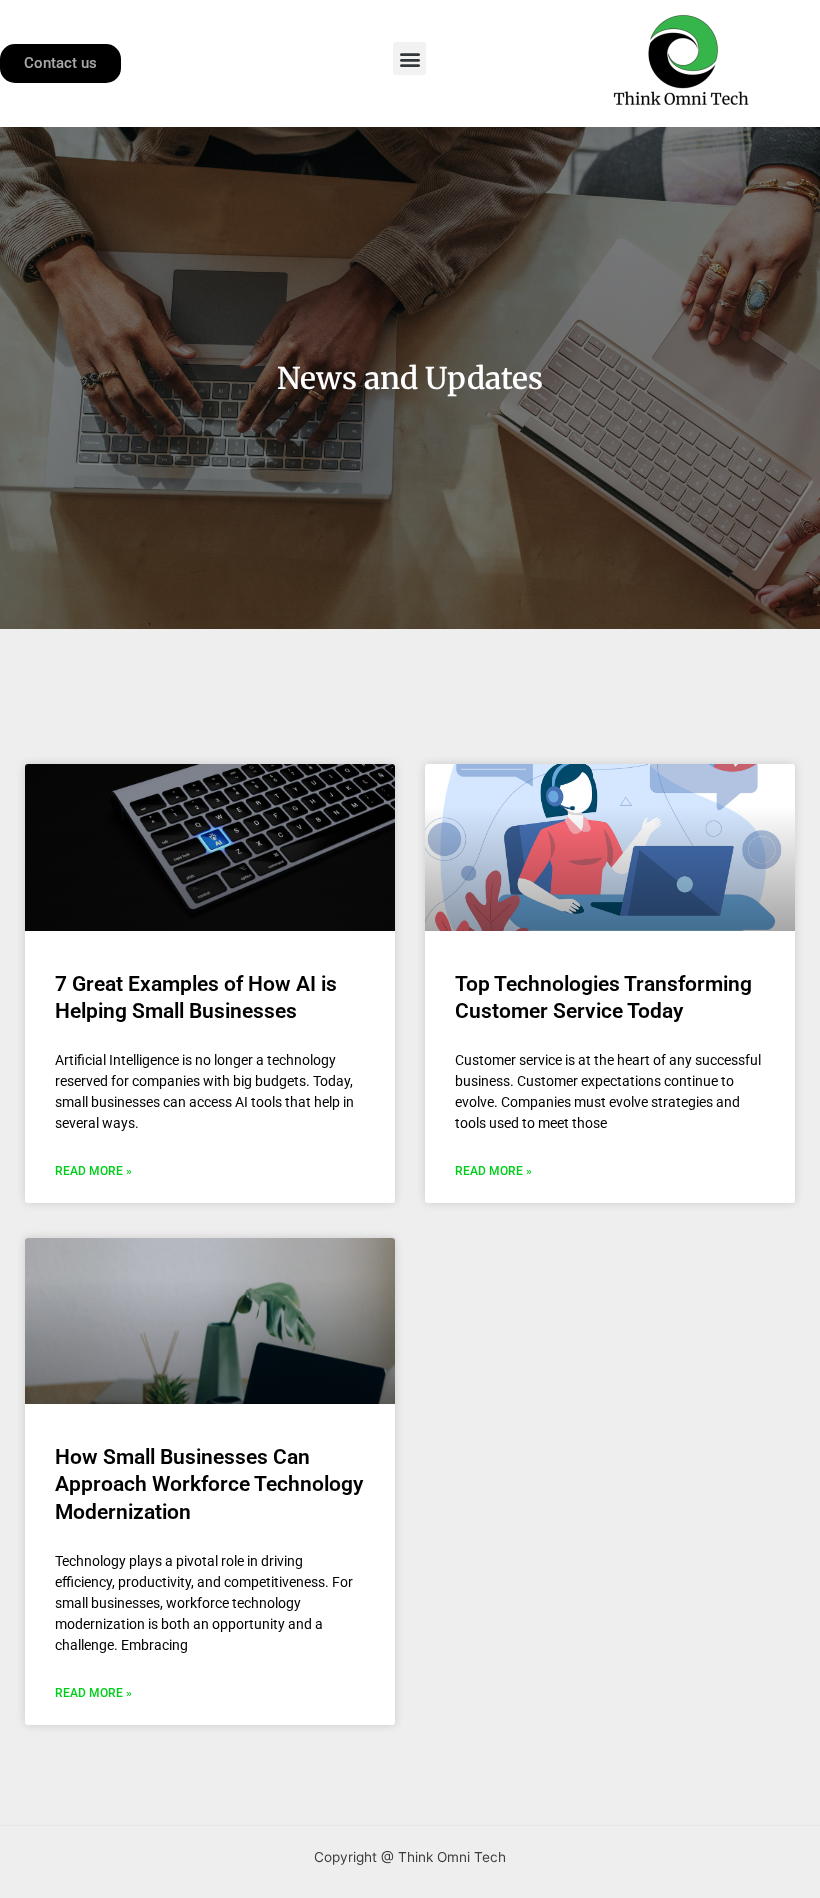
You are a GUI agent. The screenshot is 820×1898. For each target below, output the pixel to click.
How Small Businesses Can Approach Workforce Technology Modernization (209, 1484)
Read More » (93, 1171)
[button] (409, 58)
